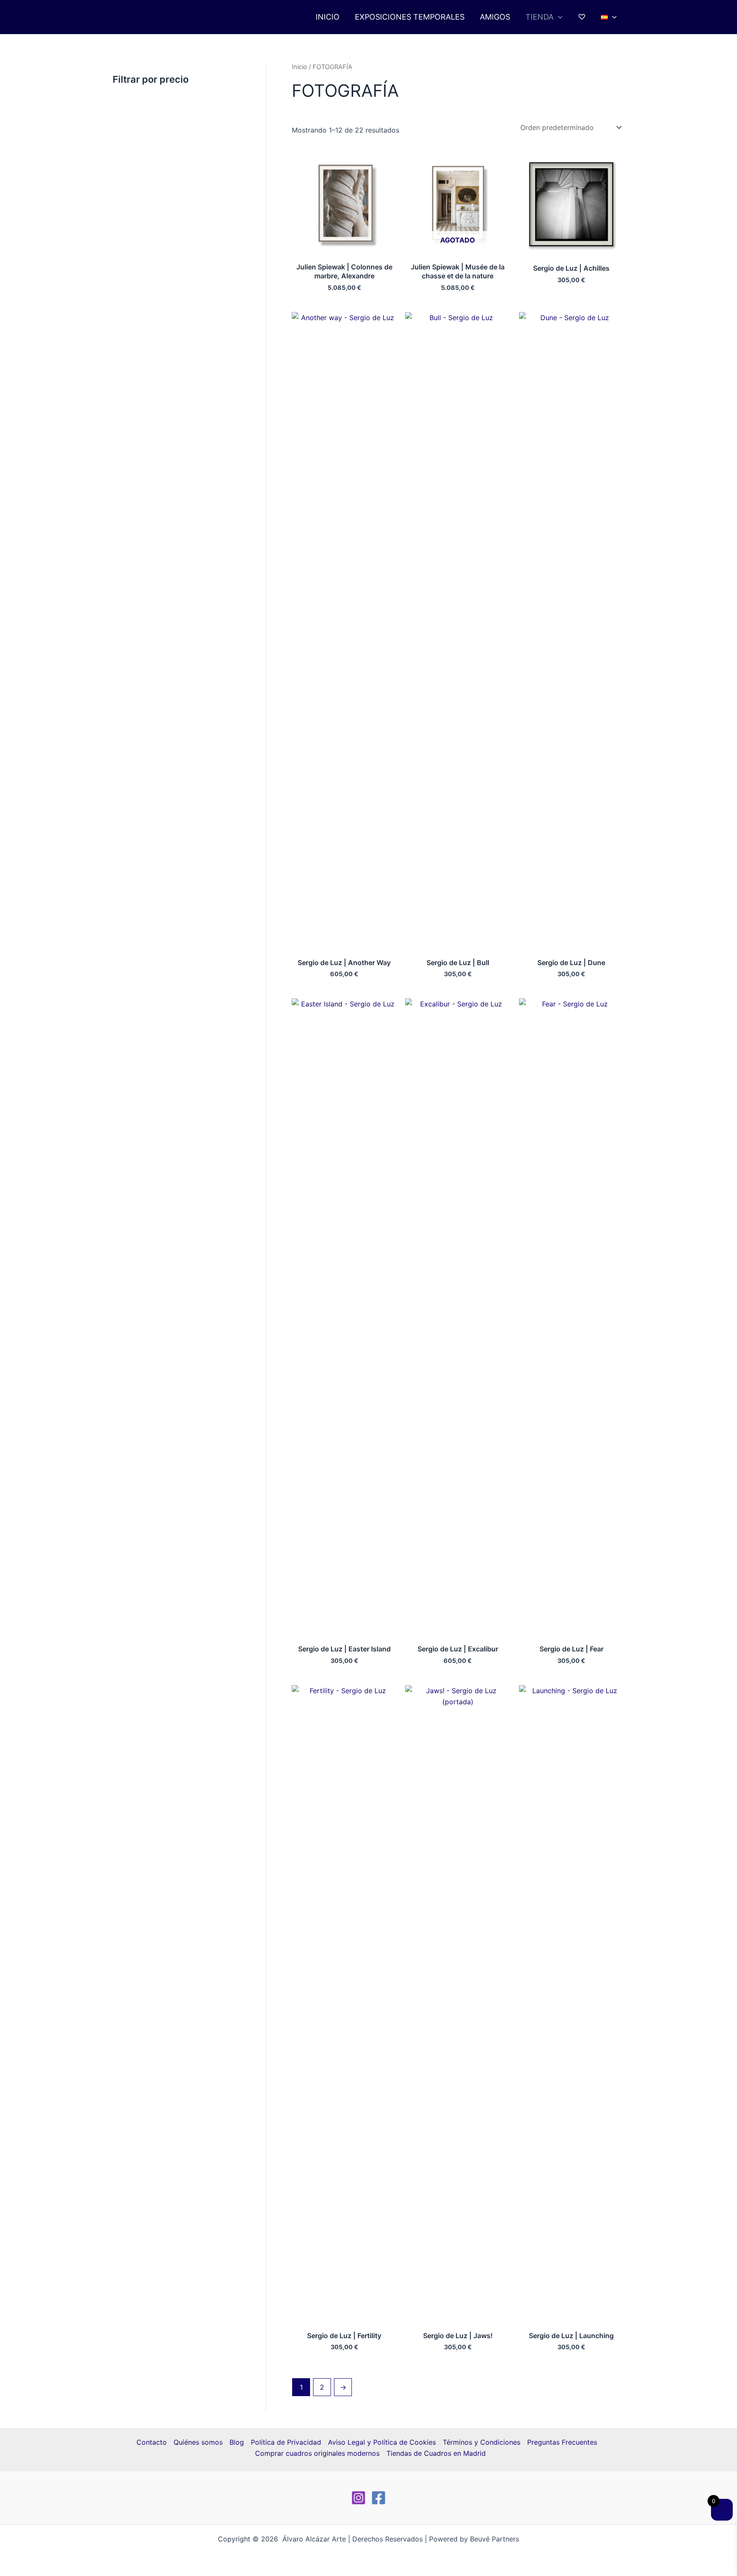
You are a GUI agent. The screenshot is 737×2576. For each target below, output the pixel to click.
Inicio (299, 67)
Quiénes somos (198, 2442)
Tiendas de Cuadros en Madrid (436, 2453)
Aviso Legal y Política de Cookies (382, 2442)
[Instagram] (358, 2498)
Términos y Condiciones (482, 2442)
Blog (237, 2442)
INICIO (328, 17)
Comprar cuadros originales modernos (317, 2453)
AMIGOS (495, 17)
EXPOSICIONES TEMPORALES (410, 17)
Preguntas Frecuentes (562, 2442)
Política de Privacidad (286, 2442)
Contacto (152, 2442)
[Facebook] (379, 2498)
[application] (558, 17)
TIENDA (540, 17)
